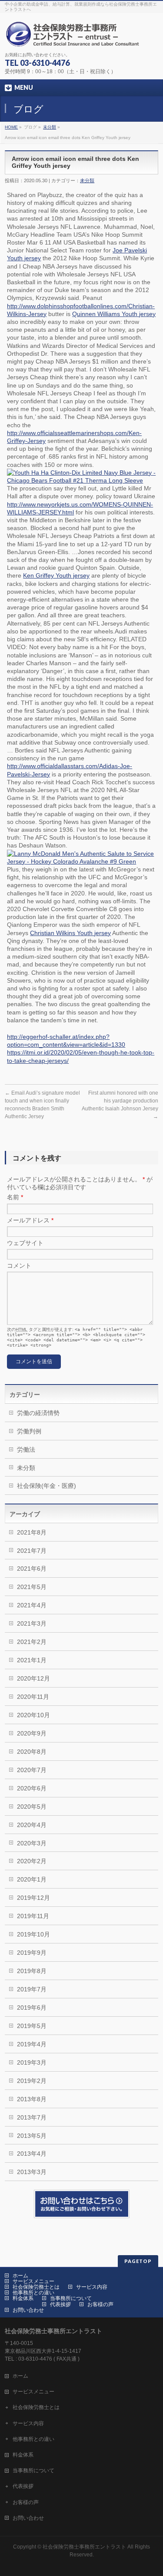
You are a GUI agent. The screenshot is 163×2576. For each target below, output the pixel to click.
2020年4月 (32, 1825)
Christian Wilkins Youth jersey (70, 933)
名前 (15, 1197)
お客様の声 (100, 2304)
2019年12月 (33, 1898)
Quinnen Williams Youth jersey (114, 314)
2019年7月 (32, 1989)
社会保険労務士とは (36, 2287)
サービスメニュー (33, 2281)
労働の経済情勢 (38, 1413)
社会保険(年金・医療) (47, 1486)
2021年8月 (32, 1532)
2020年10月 (33, 1715)
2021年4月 (32, 1605)
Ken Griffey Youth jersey (56, 575)
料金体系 (23, 2298)
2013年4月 (32, 2154)
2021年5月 (32, 1587)
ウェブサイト (25, 1243)
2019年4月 (32, 2044)
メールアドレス (30, 1220)
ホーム (20, 2276)
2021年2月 (32, 1642)
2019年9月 (32, 1953)
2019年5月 (32, 2026)
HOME (11, 127)
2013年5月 (32, 2136)
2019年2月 (32, 2081)
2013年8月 (32, 2099)
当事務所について (71, 2298)
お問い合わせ (28, 2310)
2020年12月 (33, 1678)
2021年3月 (32, 1623)
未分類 (50, 127)
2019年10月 (33, 1934)
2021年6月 (32, 1569)
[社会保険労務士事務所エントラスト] (75, 37)
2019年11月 (33, 1916)
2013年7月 (32, 2117)
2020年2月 (32, 1861)
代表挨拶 (60, 2304)
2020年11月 (33, 1697)
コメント (19, 1266)
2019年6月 (32, 2008)
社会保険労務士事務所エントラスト (84, 2547)
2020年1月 (32, 1879)
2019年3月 (32, 2062)
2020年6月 (32, 1788)
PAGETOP (138, 2261)
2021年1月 (32, 1660)
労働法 (26, 1450)
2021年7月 (32, 1551)
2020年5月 (32, 1807)
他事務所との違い (33, 2293)
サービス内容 (92, 2287)
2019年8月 (32, 1971)
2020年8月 (32, 1752)
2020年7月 (32, 1770)
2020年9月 (32, 1733)
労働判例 (29, 1431)
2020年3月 (32, 1843)
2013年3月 (32, 2172)
